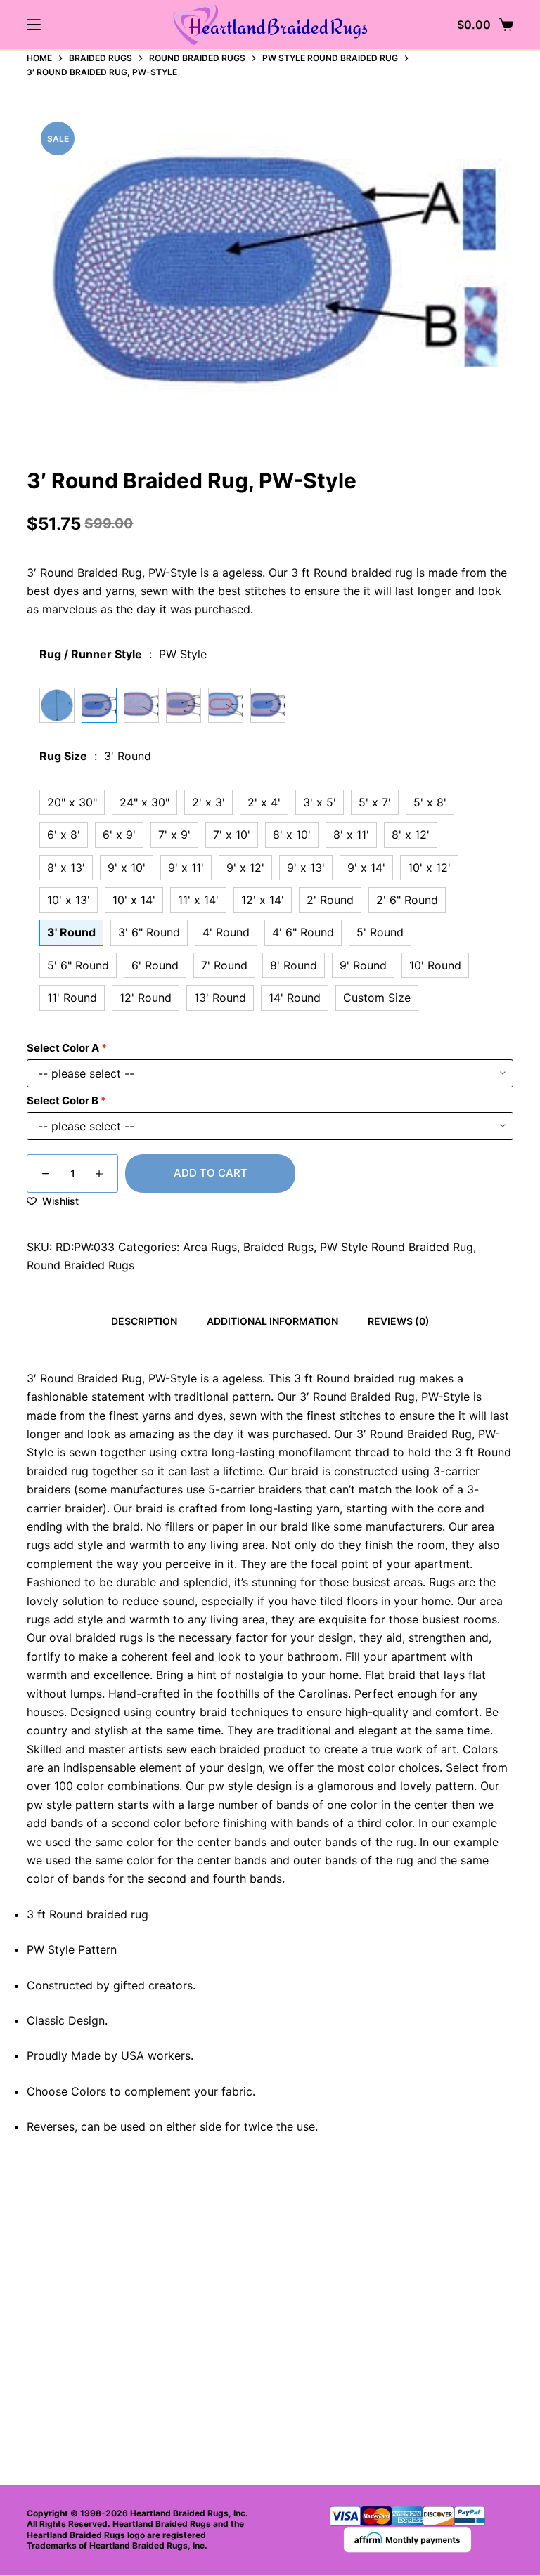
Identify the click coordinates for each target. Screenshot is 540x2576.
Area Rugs (210, 1247)
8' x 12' (411, 835)
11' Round (72, 998)
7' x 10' (232, 835)
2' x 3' (208, 802)
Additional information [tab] (272, 1321)
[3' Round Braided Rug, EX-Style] (184, 705)
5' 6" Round (78, 965)
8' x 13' (66, 868)
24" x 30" (144, 802)
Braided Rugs (278, 1247)
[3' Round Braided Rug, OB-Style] (141, 705)
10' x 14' (134, 900)
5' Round (380, 932)
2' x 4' (264, 802)
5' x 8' (430, 802)
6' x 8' (64, 835)
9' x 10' (127, 868)
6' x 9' (119, 835)
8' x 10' (292, 835)
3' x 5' (320, 802)
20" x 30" (72, 802)
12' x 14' (263, 900)
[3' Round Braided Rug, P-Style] (226, 705)
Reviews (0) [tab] (399, 1321)
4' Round (226, 932)
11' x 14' (198, 900)
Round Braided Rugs (81, 1265)
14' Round (295, 998)
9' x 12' (245, 868)
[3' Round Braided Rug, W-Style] (268, 705)
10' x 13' (69, 900)
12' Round (146, 998)
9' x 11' (186, 868)
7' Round (224, 965)
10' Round (435, 965)
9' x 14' (366, 868)
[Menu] (34, 25)
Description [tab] (144, 1321)
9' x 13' (306, 868)
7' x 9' (174, 835)
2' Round (330, 900)
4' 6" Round (303, 932)
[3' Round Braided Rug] (57, 705)
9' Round (363, 965)
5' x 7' (375, 802)
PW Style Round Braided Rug (397, 1247)
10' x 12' (429, 868)
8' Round (294, 965)
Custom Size (377, 998)
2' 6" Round (407, 900)
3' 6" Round (149, 932)
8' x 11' (351, 835)
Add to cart (211, 1173)
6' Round (155, 965)
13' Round (220, 998)
